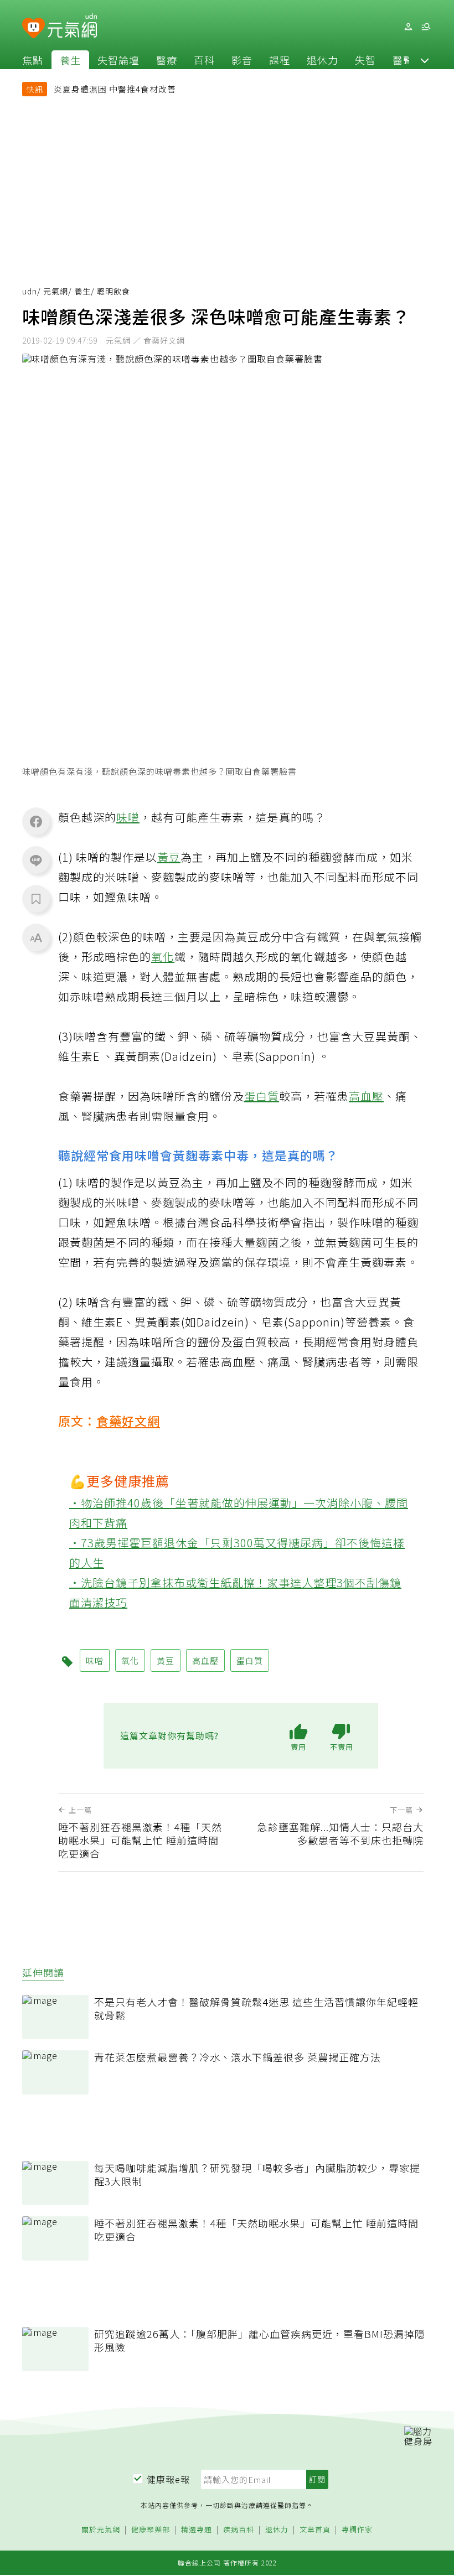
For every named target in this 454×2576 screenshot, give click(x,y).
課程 (280, 60)
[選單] (426, 27)
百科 (204, 60)
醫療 (167, 60)
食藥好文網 (128, 1421)
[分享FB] (36, 821)
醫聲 (403, 60)
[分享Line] (36, 860)
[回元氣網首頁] (72, 27)
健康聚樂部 (151, 2530)
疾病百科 (239, 2530)
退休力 (323, 60)
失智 (365, 60)
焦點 (33, 60)
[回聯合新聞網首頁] (33, 28)
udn (30, 291)
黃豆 (169, 857)
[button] (425, 60)
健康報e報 (168, 2479)
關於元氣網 (101, 2530)
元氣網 (56, 291)
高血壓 (366, 1096)
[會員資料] (408, 27)
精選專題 (197, 2530)
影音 (242, 60)
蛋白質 (262, 1096)
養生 (70, 60)
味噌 (128, 817)
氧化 (163, 957)
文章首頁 (315, 2530)
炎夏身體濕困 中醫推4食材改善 (115, 89)
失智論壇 (118, 60)
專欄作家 (357, 2530)
